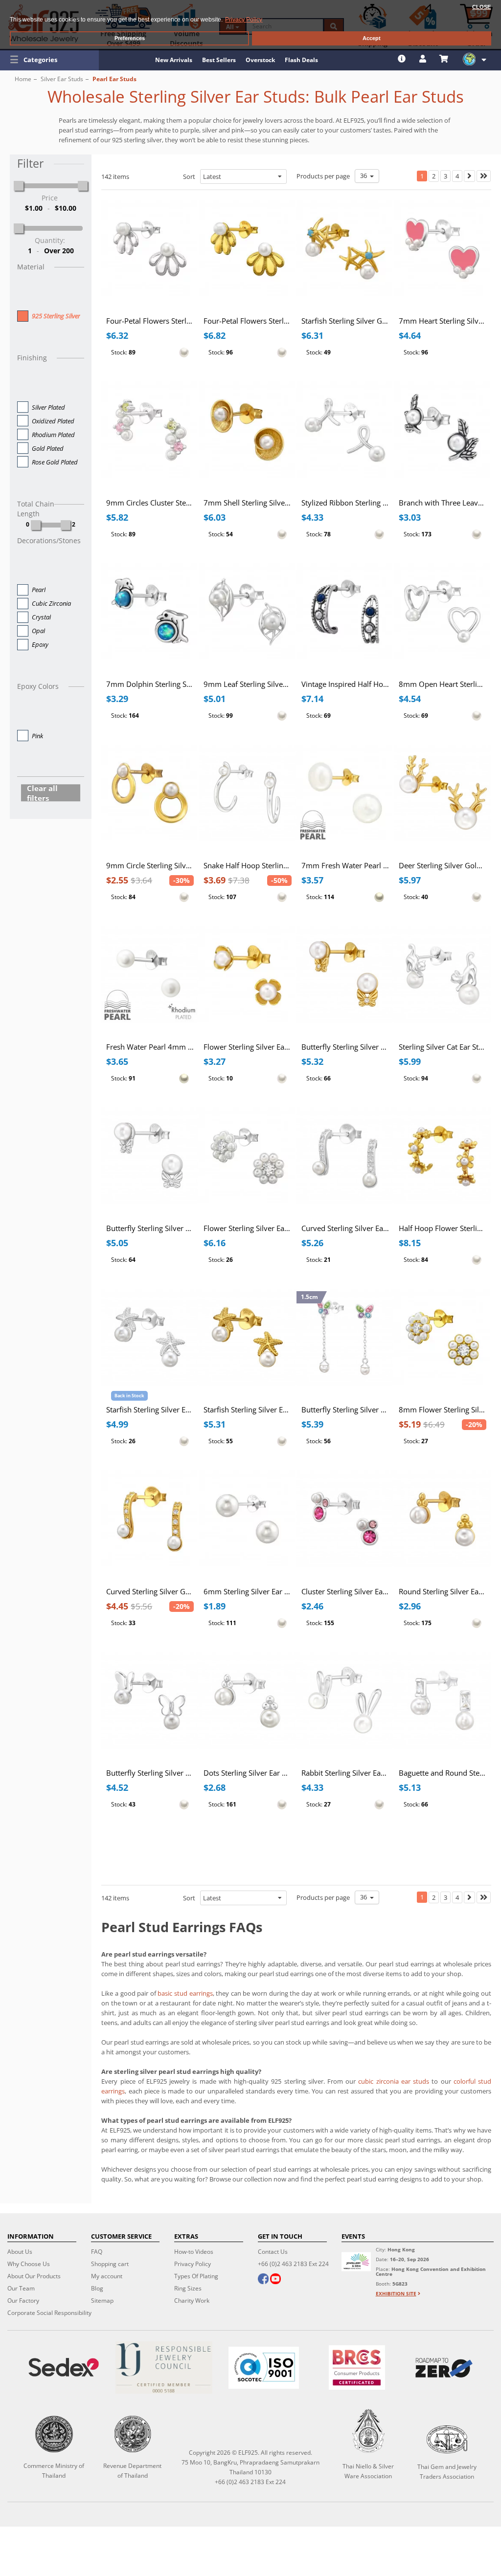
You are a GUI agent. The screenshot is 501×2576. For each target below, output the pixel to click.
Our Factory (23, 2301)
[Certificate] (163, 2367)
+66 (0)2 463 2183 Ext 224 (293, 2264)
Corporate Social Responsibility (49, 2313)
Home (23, 79)
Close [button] (481, 7)
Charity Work (192, 2301)
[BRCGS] (357, 2367)
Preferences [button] (130, 38)
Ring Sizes (188, 2288)
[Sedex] (64, 2367)
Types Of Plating (196, 2276)
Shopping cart (110, 2264)
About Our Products (34, 2276)
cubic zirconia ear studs (394, 2081)
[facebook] (263, 2280)
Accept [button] (372, 38)
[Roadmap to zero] (444, 2368)
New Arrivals (174, 60)
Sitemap (102, 2301)
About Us (20, 2252)
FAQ (97, 2252)
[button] (49, 60)
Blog (97, 2288)
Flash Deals (301, 60)
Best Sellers (219, 60)
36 (365, 176)
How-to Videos (194, 2252)
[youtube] (275, 2280)
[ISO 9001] (264, 2368)
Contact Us (273, 2252)
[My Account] (424, 59)
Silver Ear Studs (62, 79)
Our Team (21, 2288)
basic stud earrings (185, 1993)
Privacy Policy (193, 2264)
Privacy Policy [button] (244, 20)
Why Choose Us (29, 2264)
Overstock (260, 60)
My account (107, 2276)
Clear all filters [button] (42, 793)
